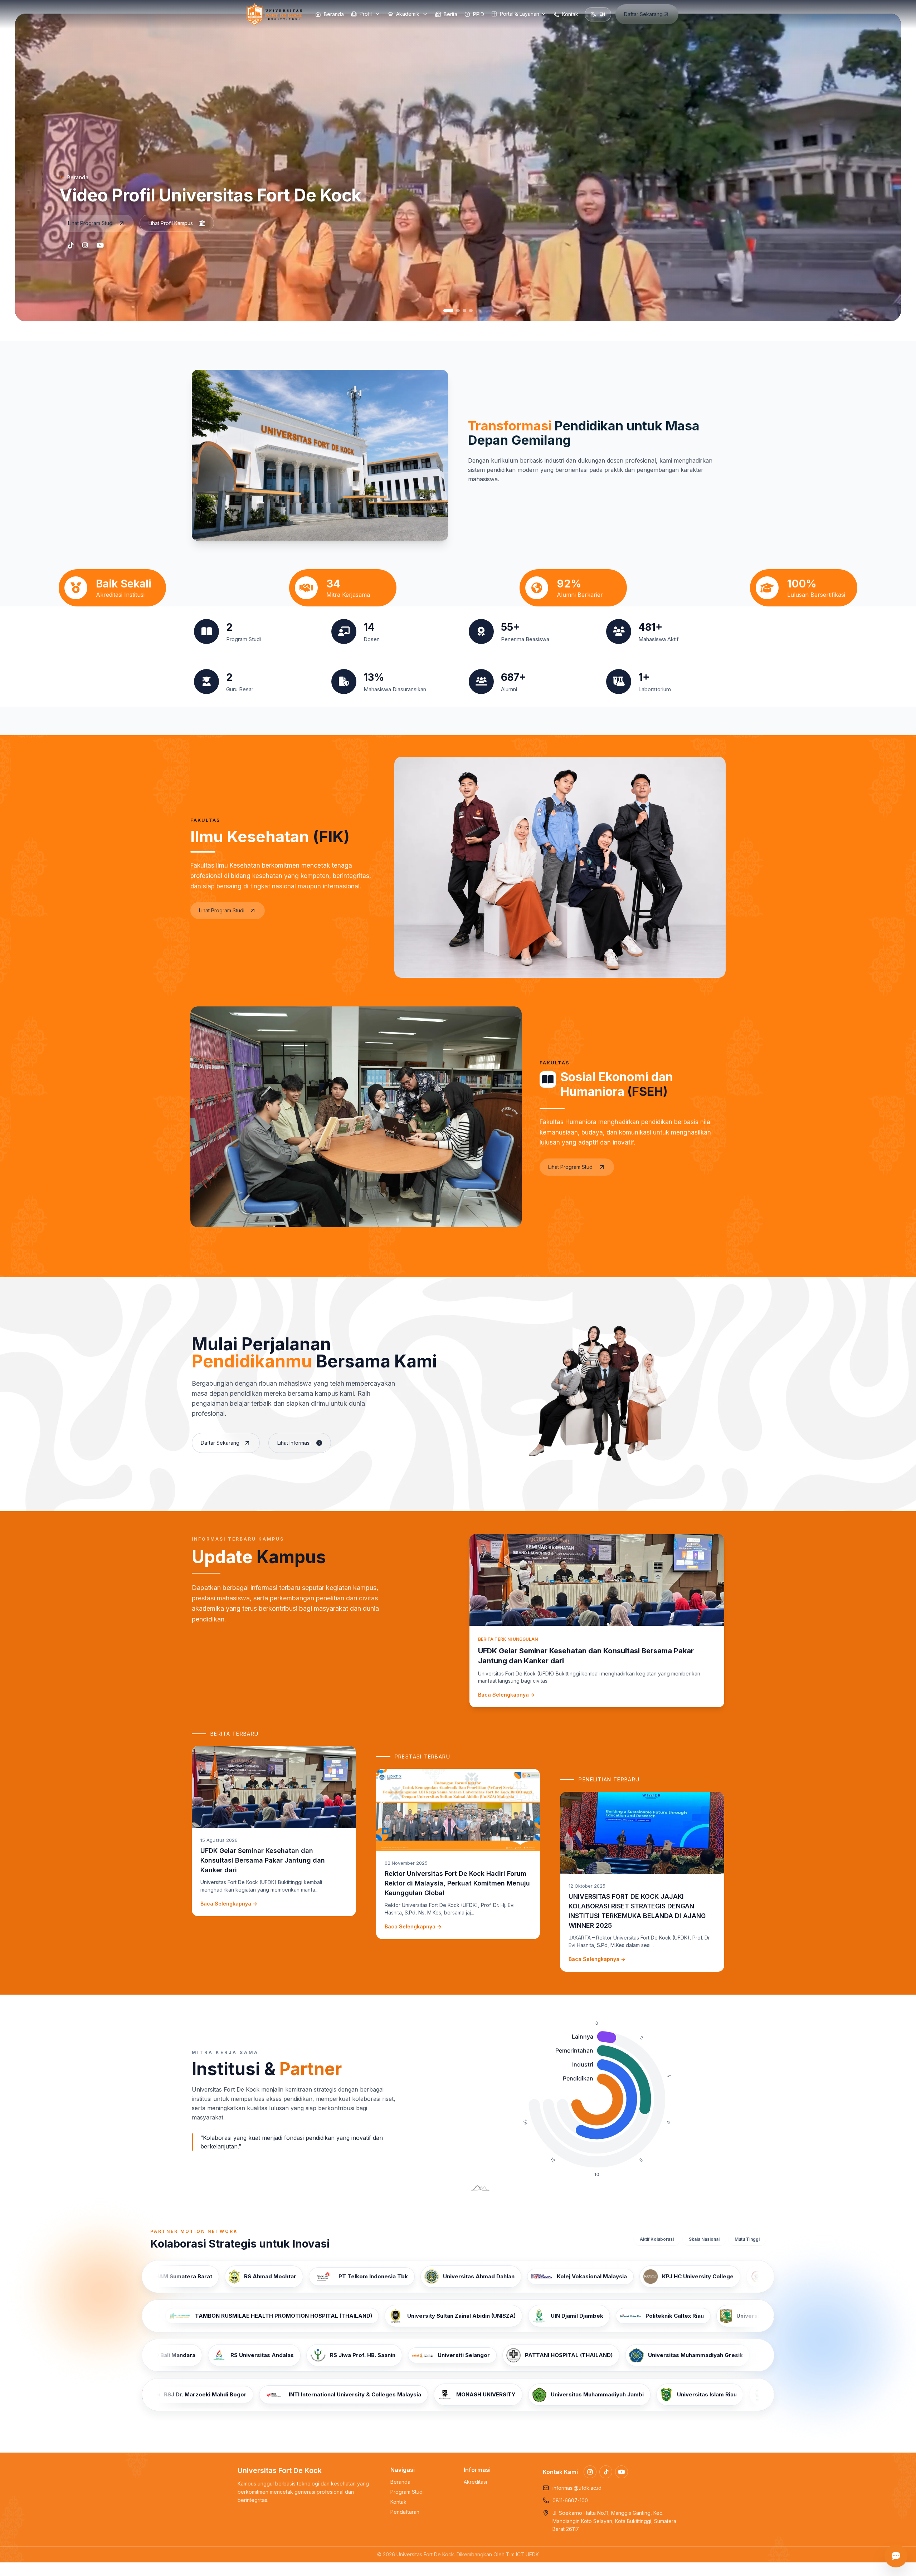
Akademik (408, 14)
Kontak (570, 14)
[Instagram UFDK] (590, 2472)
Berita (450, 14)
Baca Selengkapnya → (506, 1695)
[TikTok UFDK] (606, 2472)
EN (602, 14)
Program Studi (407, 2492)
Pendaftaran (405, 2512)
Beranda (334, 14)
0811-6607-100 (570, 2500)
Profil (366, 14)
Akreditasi (475, 2482)
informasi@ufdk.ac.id (577, 2488)
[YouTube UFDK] (622, 2472)
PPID (479, 14)
